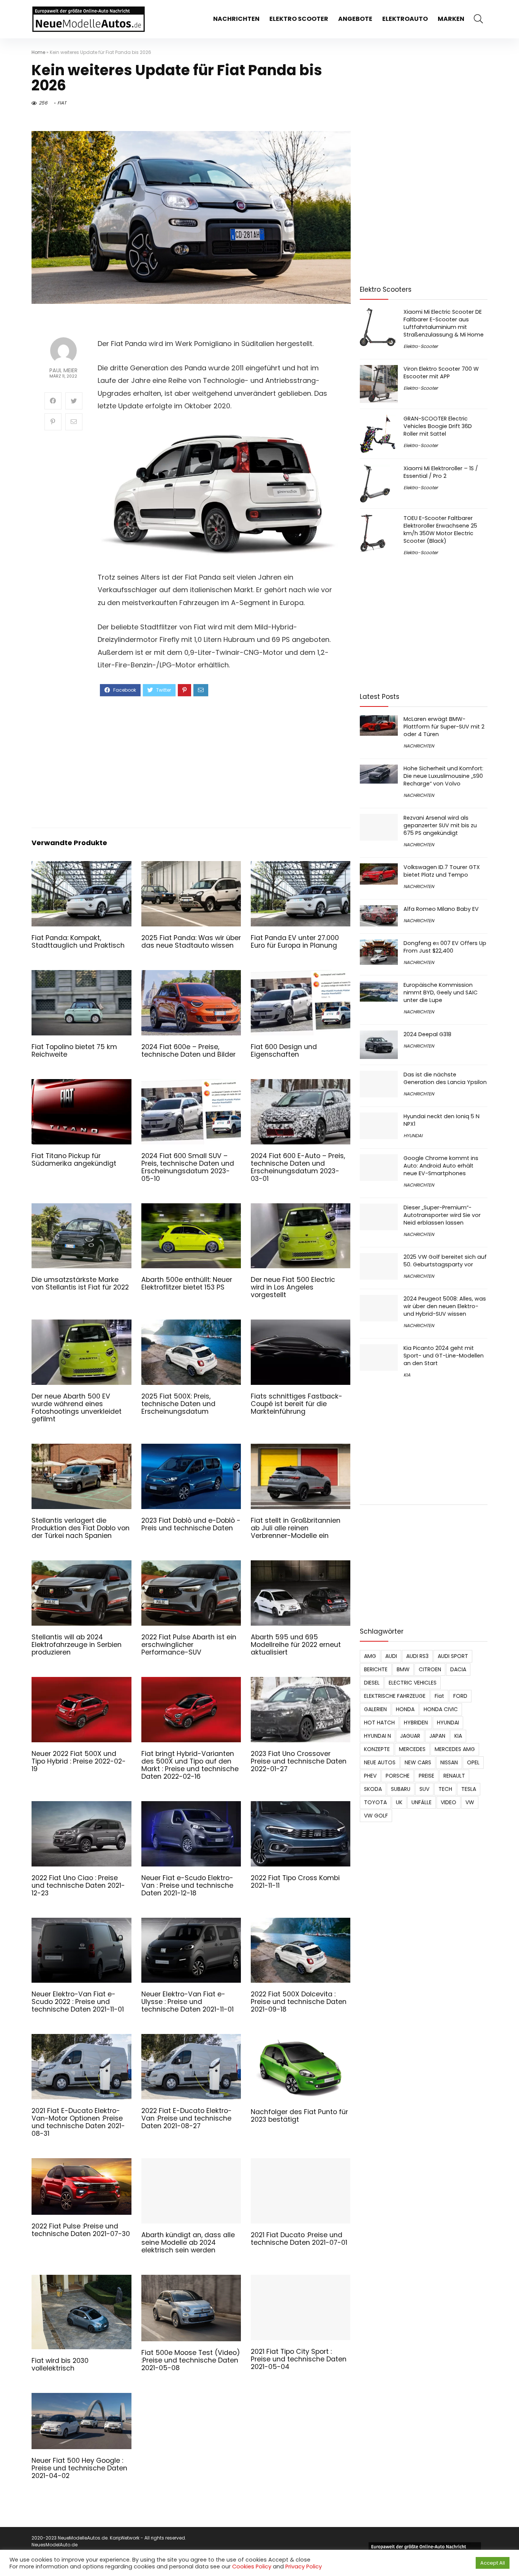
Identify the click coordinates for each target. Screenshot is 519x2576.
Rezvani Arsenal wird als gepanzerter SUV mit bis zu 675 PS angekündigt (440, 825)
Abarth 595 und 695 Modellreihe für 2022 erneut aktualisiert (296, 1645)
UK (399, 1802)
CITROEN (430, 1669)
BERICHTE (376, 1669)
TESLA (469, 1789)
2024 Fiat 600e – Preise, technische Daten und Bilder (188, 1051)
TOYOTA (375, 1802)
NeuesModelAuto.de (55, 2541)
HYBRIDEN (416, 1723)
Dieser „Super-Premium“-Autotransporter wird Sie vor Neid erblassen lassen (442, 1215)
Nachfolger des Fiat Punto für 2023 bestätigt (299, 2116)
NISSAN (449, 1762)
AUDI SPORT (453, 1656)
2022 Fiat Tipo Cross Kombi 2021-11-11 (295, 1882)
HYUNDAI (413, 1135)
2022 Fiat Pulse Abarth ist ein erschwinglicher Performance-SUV (189, 1645)
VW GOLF (376, 1816)
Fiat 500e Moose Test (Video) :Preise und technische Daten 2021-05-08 (191, 2356)
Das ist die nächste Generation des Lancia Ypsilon (445, 1078)
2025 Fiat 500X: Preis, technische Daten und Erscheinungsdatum (178, 1404)
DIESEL (372, 1683)
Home (38, 52)
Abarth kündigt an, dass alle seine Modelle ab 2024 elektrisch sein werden (188, 2239)
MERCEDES (412, 1749)
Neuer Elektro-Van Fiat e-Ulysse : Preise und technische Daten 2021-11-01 (188, 2002)
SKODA (373, 1789)
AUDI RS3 (417, 1656)
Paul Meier (63, 371)
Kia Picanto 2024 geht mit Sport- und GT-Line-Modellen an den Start (444, 1356)
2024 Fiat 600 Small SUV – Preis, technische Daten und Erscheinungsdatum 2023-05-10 (188, 1167)
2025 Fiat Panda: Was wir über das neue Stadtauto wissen (191, 942)
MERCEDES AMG (455, 1749)
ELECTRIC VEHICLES (413, 1683)
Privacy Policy (304, 2567)
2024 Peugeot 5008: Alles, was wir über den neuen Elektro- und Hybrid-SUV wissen (445, 1306)
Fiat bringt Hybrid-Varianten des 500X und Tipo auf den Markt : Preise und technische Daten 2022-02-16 (190, 1765)
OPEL (473, 1762)
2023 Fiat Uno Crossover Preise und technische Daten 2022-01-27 (299, 1761)
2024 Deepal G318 (427, 1034)
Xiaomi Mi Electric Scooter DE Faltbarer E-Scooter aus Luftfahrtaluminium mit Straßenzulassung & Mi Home (444, 323)
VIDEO (449, 1802)
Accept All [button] (493, 2563)
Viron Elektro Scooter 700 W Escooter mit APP (441, 373)
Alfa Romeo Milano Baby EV (441, 909)
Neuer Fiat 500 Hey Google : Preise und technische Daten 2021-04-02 (79, 2464)
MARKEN (451, 19)
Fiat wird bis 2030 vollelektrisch (60, 2361)
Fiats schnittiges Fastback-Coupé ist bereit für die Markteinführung (297, 1404)
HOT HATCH (379, 1723)
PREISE (426, 1776)
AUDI (391, 1656)
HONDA (405, 1709)
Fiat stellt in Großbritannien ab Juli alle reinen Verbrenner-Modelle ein (296, 1528)
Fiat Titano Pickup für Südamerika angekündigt (74, 1160)
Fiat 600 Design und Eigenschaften (284, 1051)
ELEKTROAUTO (405, 19)
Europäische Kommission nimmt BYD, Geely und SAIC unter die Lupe (441, 992)
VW (470, 1802)
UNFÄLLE (422, 1802)
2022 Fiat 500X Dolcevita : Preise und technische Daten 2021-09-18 (299, 2002)
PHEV (370, 1776)
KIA (407, 1375)
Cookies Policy (252, 2567)
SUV (424, 1789)
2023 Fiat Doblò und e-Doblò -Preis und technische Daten (191, 1524)
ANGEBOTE (355, 19)
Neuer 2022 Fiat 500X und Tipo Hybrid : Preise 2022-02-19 (79, 1761)
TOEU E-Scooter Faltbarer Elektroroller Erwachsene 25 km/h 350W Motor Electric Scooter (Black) (440, 529)
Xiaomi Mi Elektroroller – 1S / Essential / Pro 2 (441, 472)
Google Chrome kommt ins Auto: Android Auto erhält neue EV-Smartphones (441, 1166)
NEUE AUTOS (380, 1762)
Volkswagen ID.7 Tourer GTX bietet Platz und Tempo (442, 871)
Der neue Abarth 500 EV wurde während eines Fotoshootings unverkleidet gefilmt (77, 1408)
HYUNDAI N (377, 1736)
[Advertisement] (218, 761)
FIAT (62, 103)
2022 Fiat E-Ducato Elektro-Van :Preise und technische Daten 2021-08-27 (187, 2118)
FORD (460, 1696)
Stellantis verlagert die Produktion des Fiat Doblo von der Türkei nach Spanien (81, 1528)
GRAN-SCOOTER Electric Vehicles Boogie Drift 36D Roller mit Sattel (438, 426)
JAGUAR (410, 1736)
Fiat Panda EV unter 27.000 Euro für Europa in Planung (295, 942)
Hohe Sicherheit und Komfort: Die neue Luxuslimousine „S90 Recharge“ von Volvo (443, 776)
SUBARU (401, 1789)
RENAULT (454, 1776)
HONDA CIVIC (441, 1709)
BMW (403, 1669)
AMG (370, 1656)
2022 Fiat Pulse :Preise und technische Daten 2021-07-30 (81, 2230)
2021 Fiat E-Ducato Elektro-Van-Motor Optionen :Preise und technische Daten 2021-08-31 (78, 2122)
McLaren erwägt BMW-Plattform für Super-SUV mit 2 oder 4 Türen (444, 727)
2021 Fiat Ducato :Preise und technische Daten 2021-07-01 (299, 2240)
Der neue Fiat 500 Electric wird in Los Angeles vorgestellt (293, 1287)
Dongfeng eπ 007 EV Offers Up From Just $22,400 (445, 947)
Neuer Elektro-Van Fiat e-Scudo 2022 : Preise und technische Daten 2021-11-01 (78, 2002)
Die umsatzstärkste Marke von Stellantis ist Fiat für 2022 (80, 1283)
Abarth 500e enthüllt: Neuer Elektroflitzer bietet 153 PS (187, 1283)
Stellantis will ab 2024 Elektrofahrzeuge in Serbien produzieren (77, 1645)
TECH (445, 1789)
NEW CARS (418, 1762)
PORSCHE (398, 1776)
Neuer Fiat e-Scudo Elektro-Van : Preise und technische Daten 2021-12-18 (187, 1885)
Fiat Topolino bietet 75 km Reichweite (74, 1051)
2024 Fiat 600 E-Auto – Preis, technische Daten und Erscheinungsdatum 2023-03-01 (298, 1167)
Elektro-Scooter (421, 346)
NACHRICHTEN (236, 19)
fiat (439, 1696)
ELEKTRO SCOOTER (299, 19)
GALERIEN (375, 1709)
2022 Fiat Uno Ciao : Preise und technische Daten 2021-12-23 (78, 1885)
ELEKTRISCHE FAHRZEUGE (395, 1696)
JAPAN (437, 1736)
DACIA (458, 1669)
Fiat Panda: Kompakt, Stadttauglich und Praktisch (78, 942)
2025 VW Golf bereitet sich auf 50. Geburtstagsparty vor (445, 1261)
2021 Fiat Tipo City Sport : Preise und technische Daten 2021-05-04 (299, 2346)
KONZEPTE (377, 1749)
